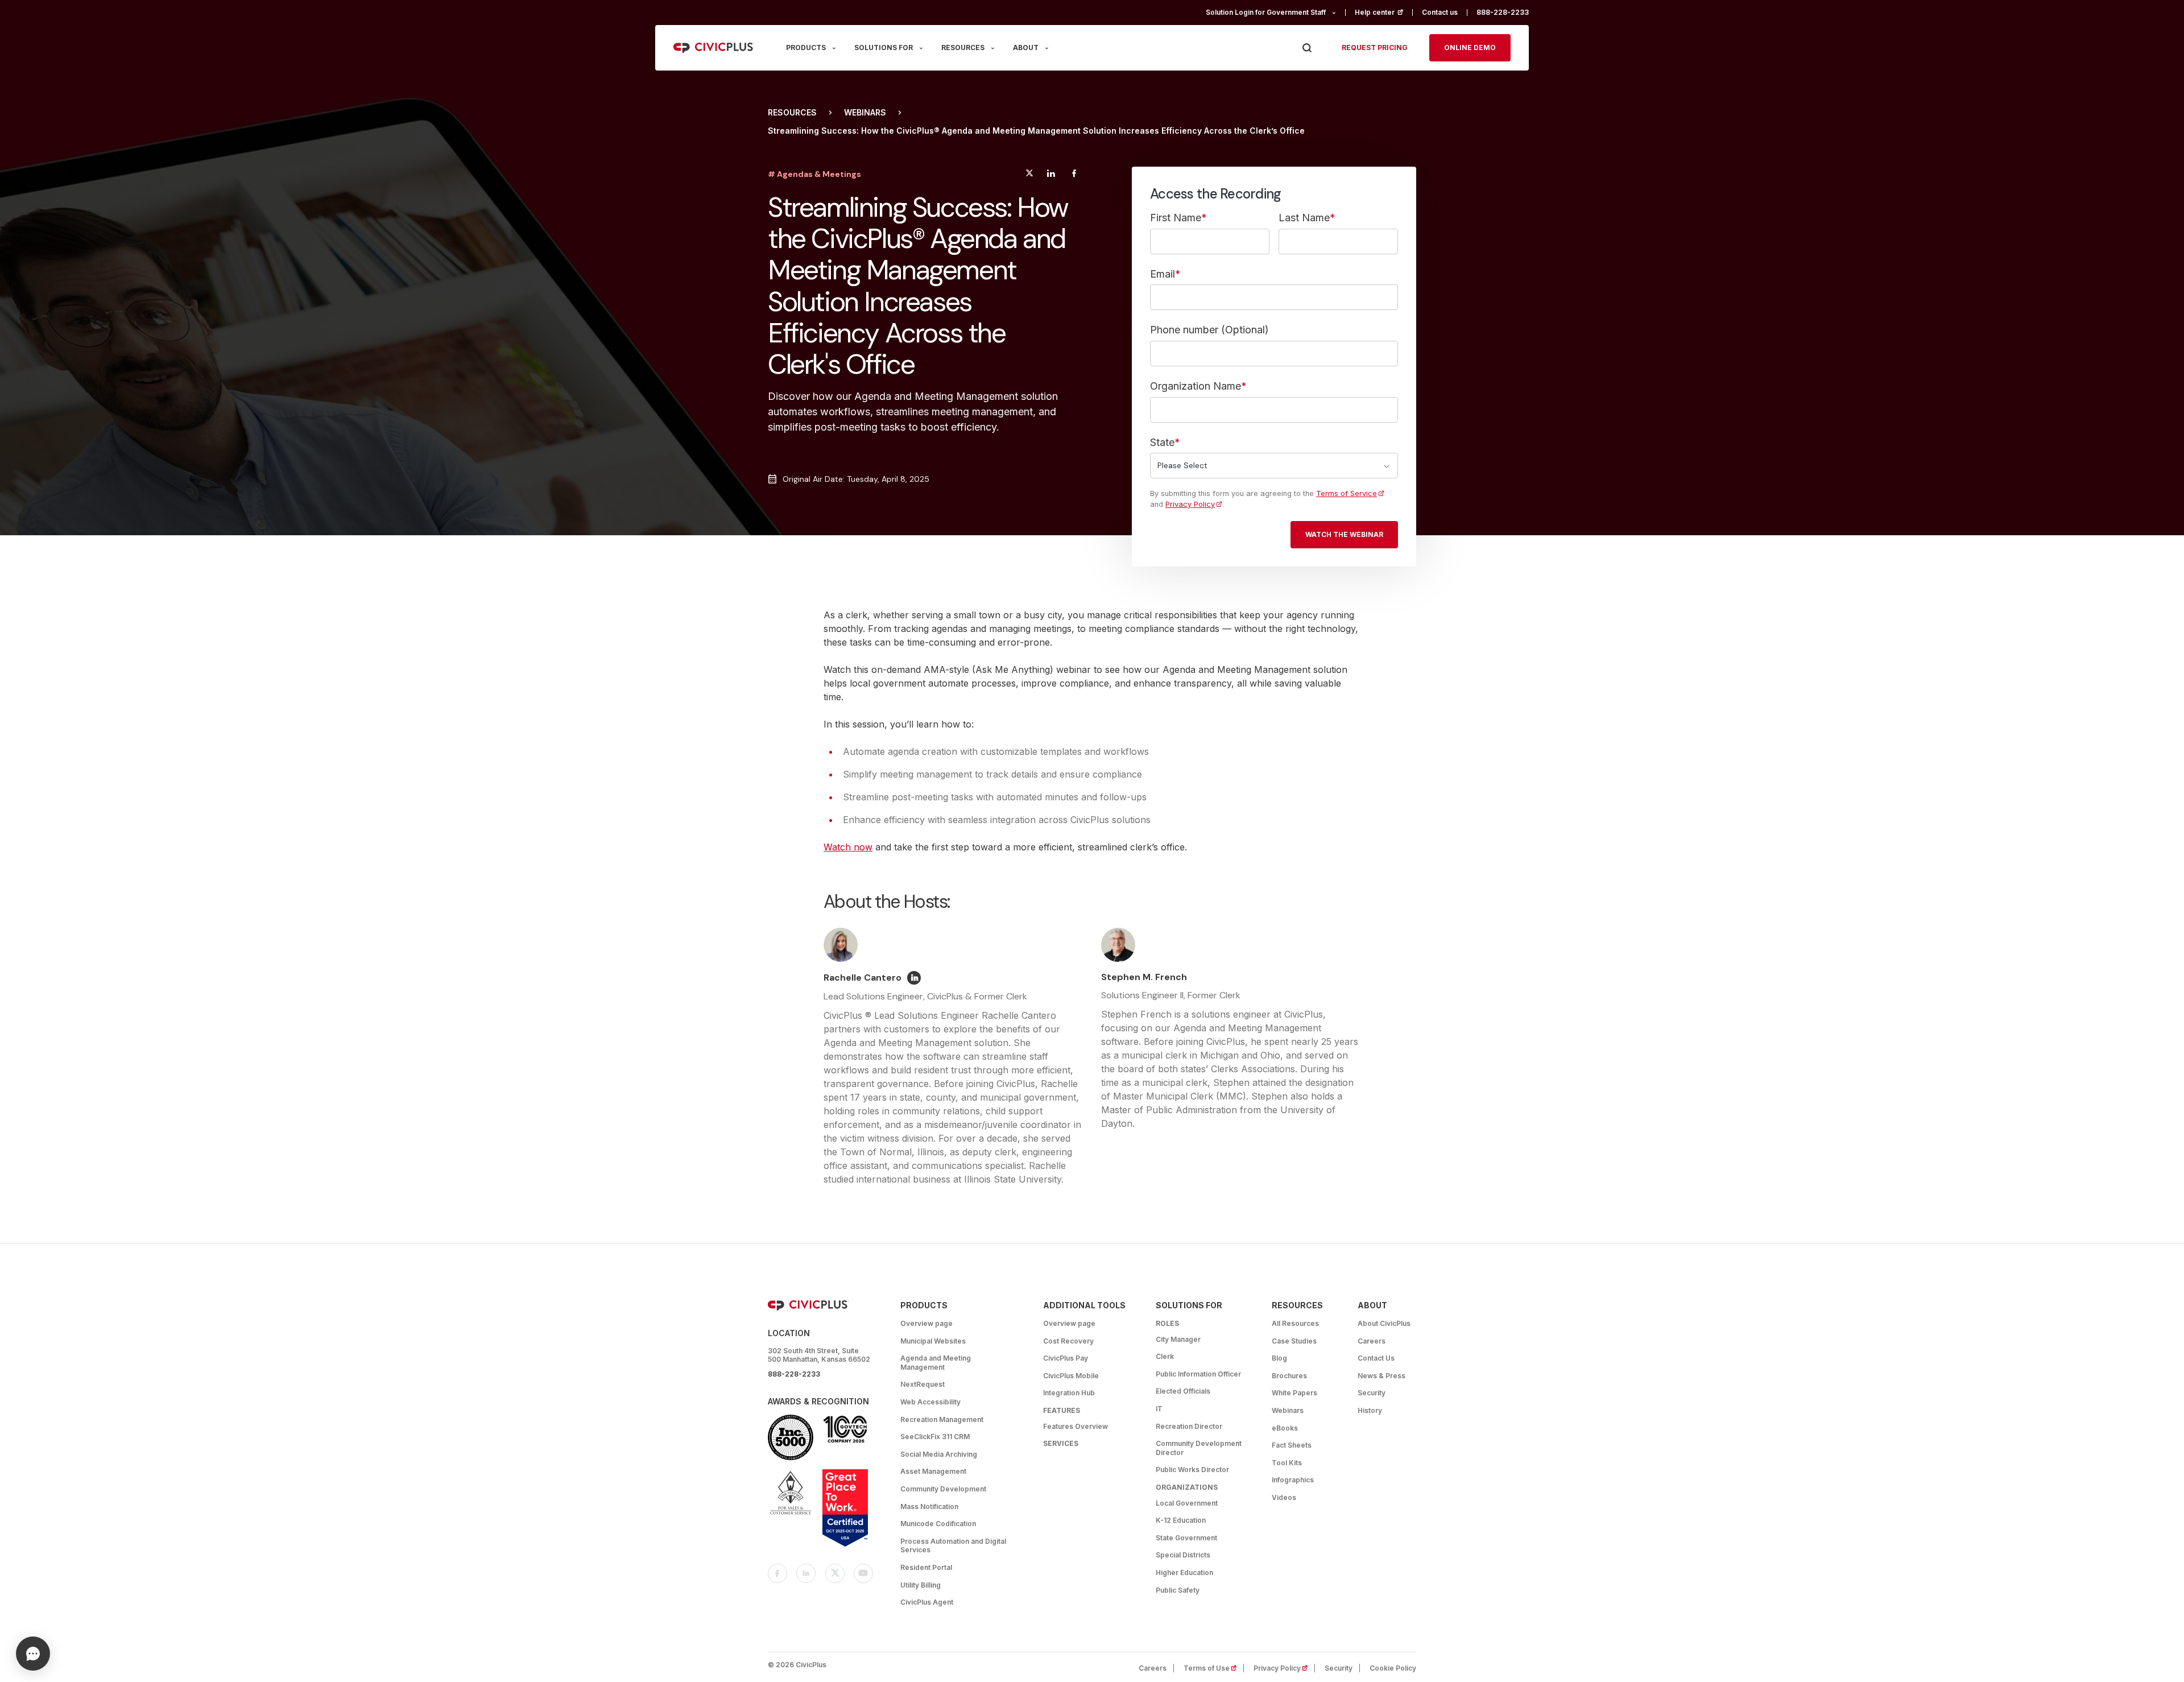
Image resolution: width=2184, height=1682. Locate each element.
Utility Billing (921, 1585)
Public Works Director (1192, 1470)
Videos (1284, 1497)
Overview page (926, 1323)
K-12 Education (1181, 1520)
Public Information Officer (1198, 1374)
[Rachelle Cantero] (914, 978)
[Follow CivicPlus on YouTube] (863, 1573)
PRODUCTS (806, 47)
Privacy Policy (1194, 504)
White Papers (1294, 1393)
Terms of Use (1214, 1668)
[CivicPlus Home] (714, 48)
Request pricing (1375, 47)
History (1370, 1410)
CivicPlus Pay (1066, 1358)
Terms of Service (1350, 493)
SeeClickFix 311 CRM (935, 1437)
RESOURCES (963, 47)
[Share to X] (1029, 175)
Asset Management (933, 1471)
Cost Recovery (1068, 1341)
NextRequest (923, 1384)
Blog (1279, 1358)
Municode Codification (938, 1524)
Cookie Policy (1393, 1668)
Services (1061, 1443)
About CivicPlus (1384, 1323)
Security (1372, 1393)
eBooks (1285, 1428)
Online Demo (1470, 47)
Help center (1384, 12)
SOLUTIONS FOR (884, 47)
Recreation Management (942, 1419)
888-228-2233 (1503, 12)
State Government (1186, 1538)
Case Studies (1294, 1341)
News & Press (1381, 1376)
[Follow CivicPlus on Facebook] (777, 1573)
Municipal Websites (933, 1341)
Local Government (1187, 1503)
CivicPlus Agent (927, 1602)
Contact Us (1376, 1358)
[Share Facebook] (1074, 175)
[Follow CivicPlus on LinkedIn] (806, 1573)
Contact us (1440, 12)
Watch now (848, 847)
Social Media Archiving (939, 1454)
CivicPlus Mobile (1071, 1376)
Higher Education (1184, 1573)
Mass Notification (929, 1507)
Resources (792, 113)
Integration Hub (1069, 1393)
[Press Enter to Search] (1307, 48)
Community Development (943, 1489)
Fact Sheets (1292, 1445)
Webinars (865, 113)
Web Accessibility (930, 1402)
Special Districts (1183, 1555)
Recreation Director (1189, 1426)
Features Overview (1076, 1426)
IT (1159, 1409)
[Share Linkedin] (1051, 175)
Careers (1372, 1341)
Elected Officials (1183, 1391)
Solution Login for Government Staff (1266, 12)
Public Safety (1178, 1590)
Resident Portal (926, 1567)
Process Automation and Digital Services (953, 1546)
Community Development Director (1199, 1448)
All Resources (1295, 1323)
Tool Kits (1287, 1463)
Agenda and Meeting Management (936, 1363)
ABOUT (1026, 47)
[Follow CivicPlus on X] (835, 1573)
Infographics (1293, 1480)
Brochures (1289, 1376)
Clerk (1165, 1356)
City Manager (1178, 1339)
